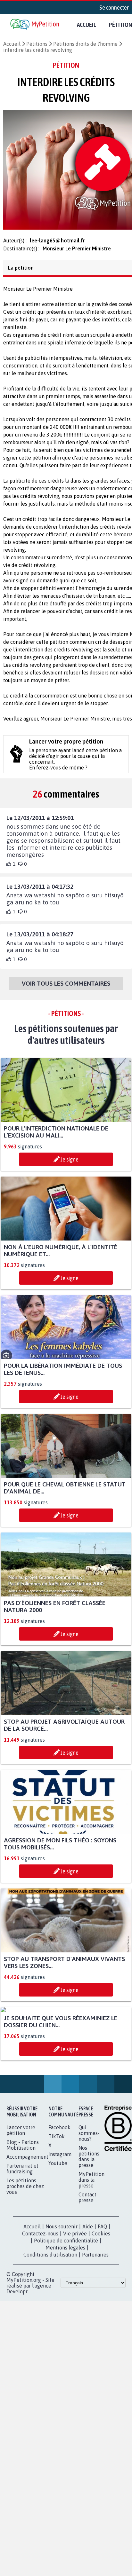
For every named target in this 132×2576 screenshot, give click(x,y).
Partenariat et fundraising (22, 2234)
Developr (17, 2357)
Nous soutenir (62, 2292)
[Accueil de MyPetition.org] (35, 25)
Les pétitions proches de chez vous (25, 2251)
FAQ (102, 2292)
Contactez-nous (40, 2299)
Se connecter (114, 7)
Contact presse (87, 2263)
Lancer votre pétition (21, 2195)
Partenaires (95, 2320)
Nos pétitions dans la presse (89, 2222)
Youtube (58, 2228)
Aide (88, 2292)
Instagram (60, 2219)
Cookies (101, 2299)
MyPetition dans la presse (91, 2245)
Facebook (59, 2193)
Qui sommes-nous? (89, 2198)
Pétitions (37, 44)
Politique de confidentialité (66, 2306)
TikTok (57, 2202)
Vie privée (75, 2299)
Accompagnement (27, 2222)
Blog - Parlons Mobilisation (23, 2210)
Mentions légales (65, 2313)
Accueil (87, 25)
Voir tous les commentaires (66, 989)
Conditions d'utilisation (50, 2320)
